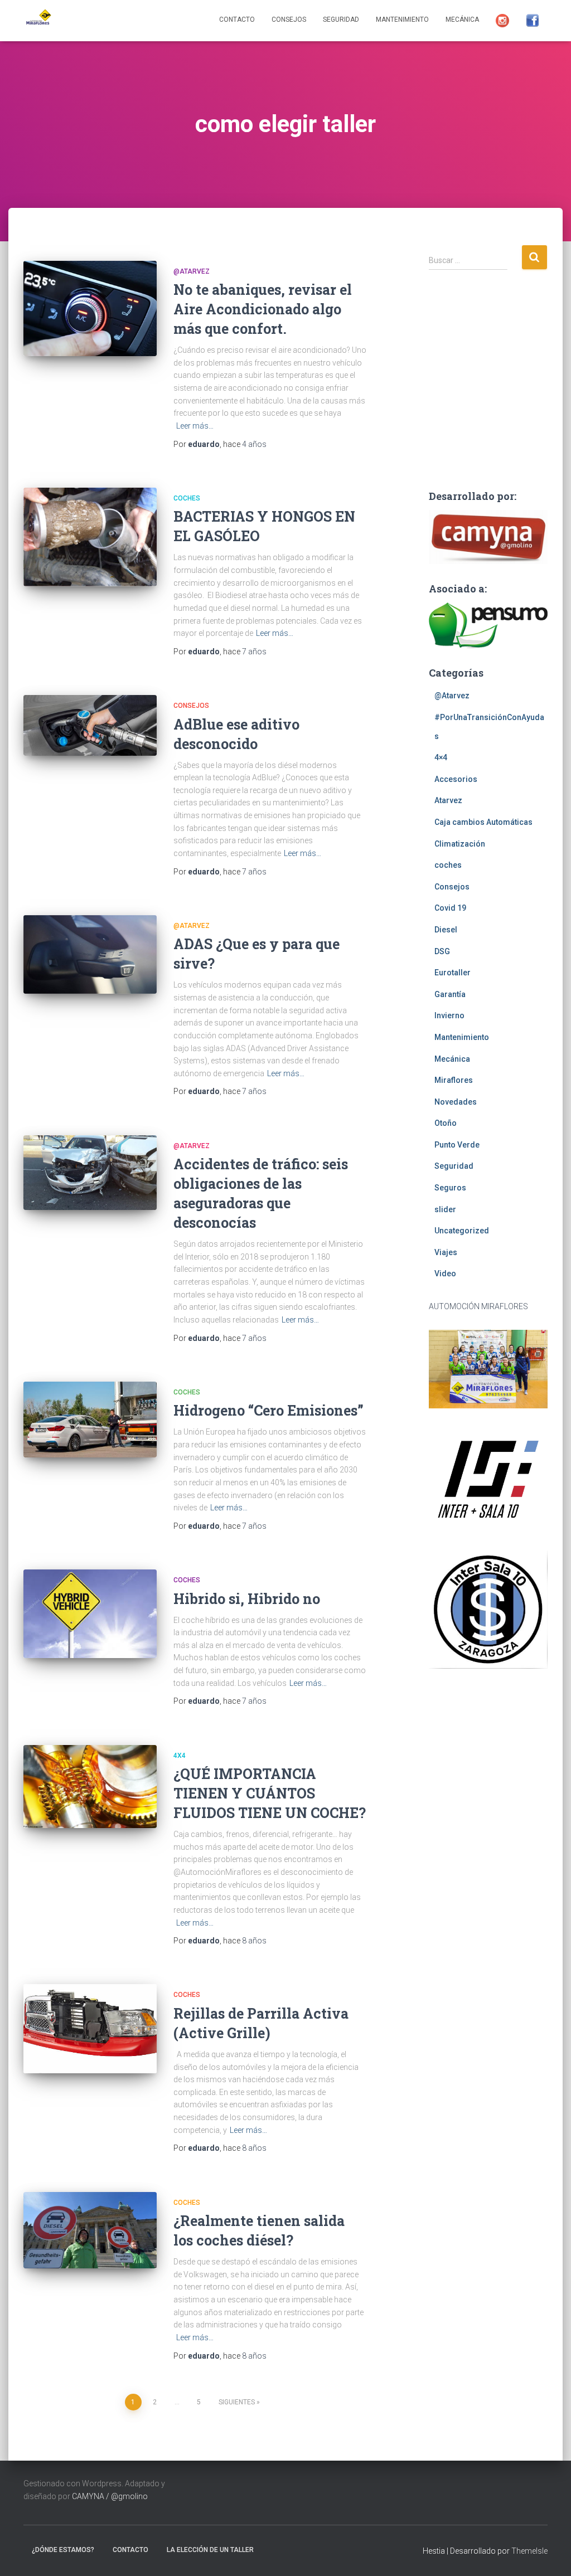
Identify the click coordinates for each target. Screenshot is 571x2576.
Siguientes (237, 2402)
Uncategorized (462, 1231)
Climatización (460, 844)
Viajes (446, 1252)
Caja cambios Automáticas (483, 822)
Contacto (237, 20)
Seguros (450, 1188)
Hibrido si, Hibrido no (247, 1599)
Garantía (450, 994)
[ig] (502, 21)
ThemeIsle (529, 2551)
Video (445, 1274)
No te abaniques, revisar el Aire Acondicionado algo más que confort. (263, 309)
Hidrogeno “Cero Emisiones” (268, 1410)
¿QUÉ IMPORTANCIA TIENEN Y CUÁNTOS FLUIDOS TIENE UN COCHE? (270, 1793)
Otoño (446, 1123)
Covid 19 (450, 908)
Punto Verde (457, 1145)
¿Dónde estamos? (63, 2550)
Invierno (449, 1015)
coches (187, 498)
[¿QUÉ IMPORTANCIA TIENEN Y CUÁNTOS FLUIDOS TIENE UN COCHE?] (90, 1787)
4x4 (180, 1756)
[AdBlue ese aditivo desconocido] (90, 725)
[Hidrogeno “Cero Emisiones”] (90, 1420)
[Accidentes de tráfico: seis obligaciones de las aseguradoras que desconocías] (90, 1173)
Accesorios (456, 779)
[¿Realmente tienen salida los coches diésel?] (90, 2230)
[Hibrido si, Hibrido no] (90, 1614)
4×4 (441, 757)
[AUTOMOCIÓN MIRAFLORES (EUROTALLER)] (37, 21)
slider (445, 1209)
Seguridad (341, 20)
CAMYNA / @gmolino (110, 2496)
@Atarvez (192, 271)
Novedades (456, 1102)
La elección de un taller (210, 2550)
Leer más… (195, 426)
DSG (442, 951)
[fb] (533, 21)
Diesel (446, 930)
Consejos (289, 20)
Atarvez (448, 800)
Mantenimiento (402, 20)
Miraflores (454, 1080)
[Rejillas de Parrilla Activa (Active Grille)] (90, 2029)
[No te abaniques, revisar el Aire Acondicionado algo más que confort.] (90, 308)
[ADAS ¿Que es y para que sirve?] (90, 954)
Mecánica (462, 20)
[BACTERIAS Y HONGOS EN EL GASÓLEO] (90, 537)
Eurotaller (453, 973)
